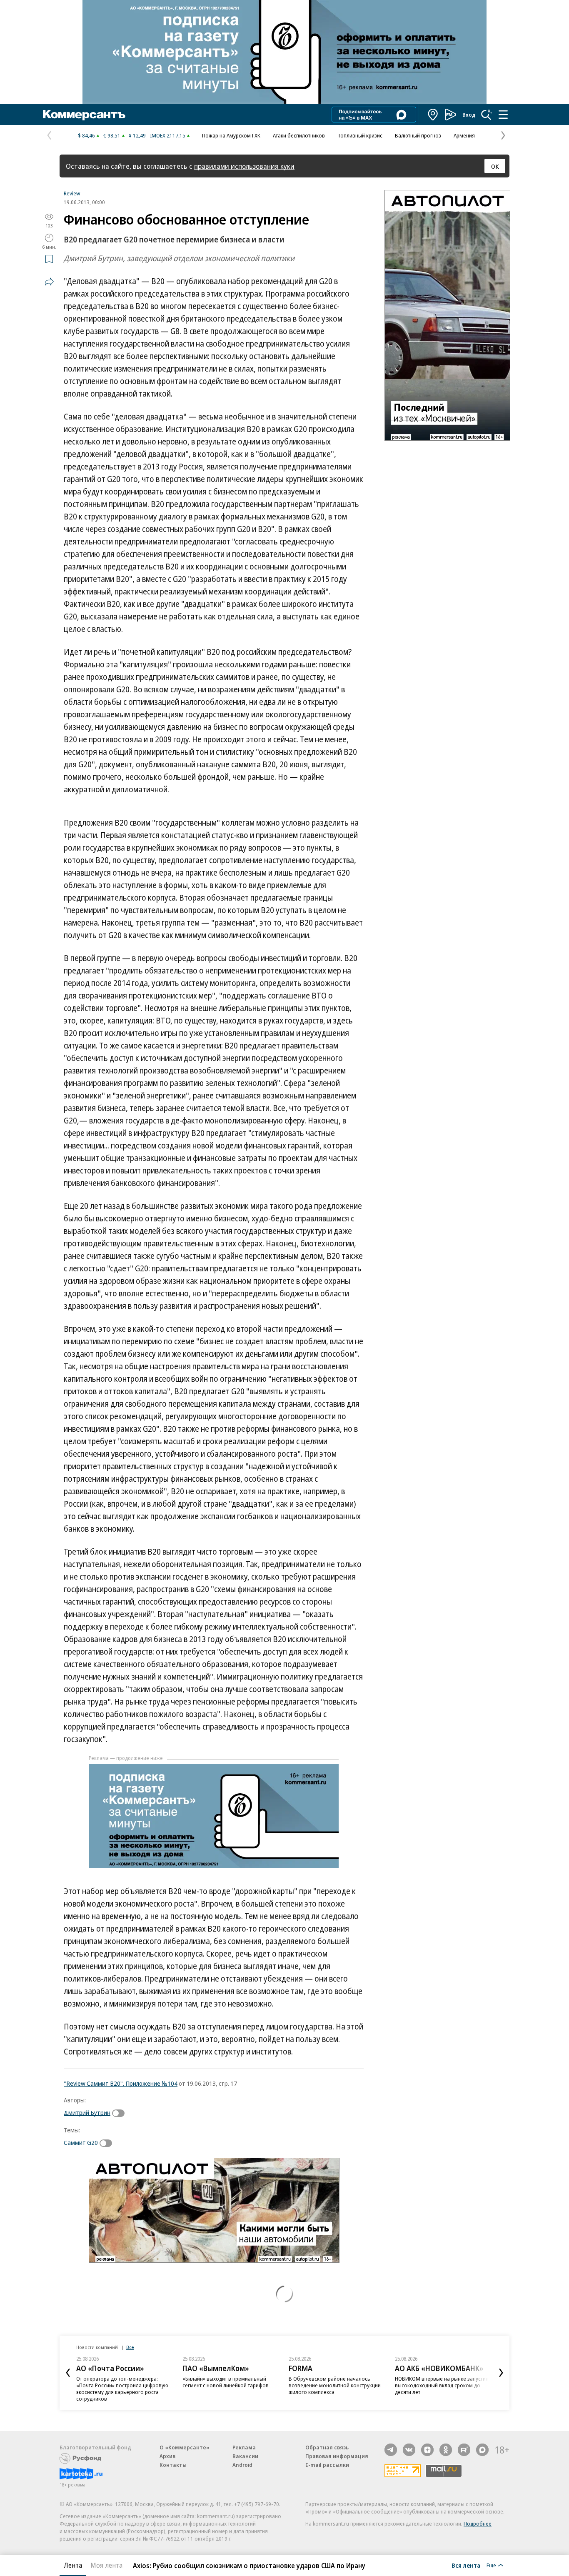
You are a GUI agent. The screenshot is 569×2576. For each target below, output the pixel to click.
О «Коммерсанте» (185, 2447)
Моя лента (106, 2565)
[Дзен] (427, 2450)
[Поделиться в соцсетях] (49, 282)
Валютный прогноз (418, 135)
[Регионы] (433, 115)
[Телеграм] (391, 2450)
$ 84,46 (86, 135)
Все (130, 2347)
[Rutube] (464, 2450)
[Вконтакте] (409, 2450)
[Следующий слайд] (501, 2373)
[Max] (482, 2450)
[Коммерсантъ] (84, 115)
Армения (464, 135)
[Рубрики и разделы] (503, 115)
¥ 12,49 (137, 135)
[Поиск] (487, 115)
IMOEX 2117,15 (168, 135)
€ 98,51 (112, 135)
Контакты (173, 2465)
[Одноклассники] (446, 2450)
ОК (495, 166)
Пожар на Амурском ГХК (231, 135)
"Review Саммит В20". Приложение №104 (121, 2083)
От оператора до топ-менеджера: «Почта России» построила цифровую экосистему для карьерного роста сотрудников (122, 2389)
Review (72, 193)
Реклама (244, 2447)
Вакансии (245, 2456)
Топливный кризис (360, 135)
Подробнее (478, 2524)
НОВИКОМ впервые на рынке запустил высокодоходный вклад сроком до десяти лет (442, 2385)
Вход (469, 115)
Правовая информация (337, 2456)
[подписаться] (120, 2113)
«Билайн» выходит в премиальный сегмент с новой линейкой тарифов (226, 2382)
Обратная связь (327, 2447)
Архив (167, 2456)
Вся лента (466, 2565)
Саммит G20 (81, 2142)
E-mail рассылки (327, 2465)
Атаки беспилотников (299, 135)
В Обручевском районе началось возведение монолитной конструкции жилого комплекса (335, 2385)
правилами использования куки (244, 166)
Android (242, 2465)
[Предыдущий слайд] (68, 2373)
